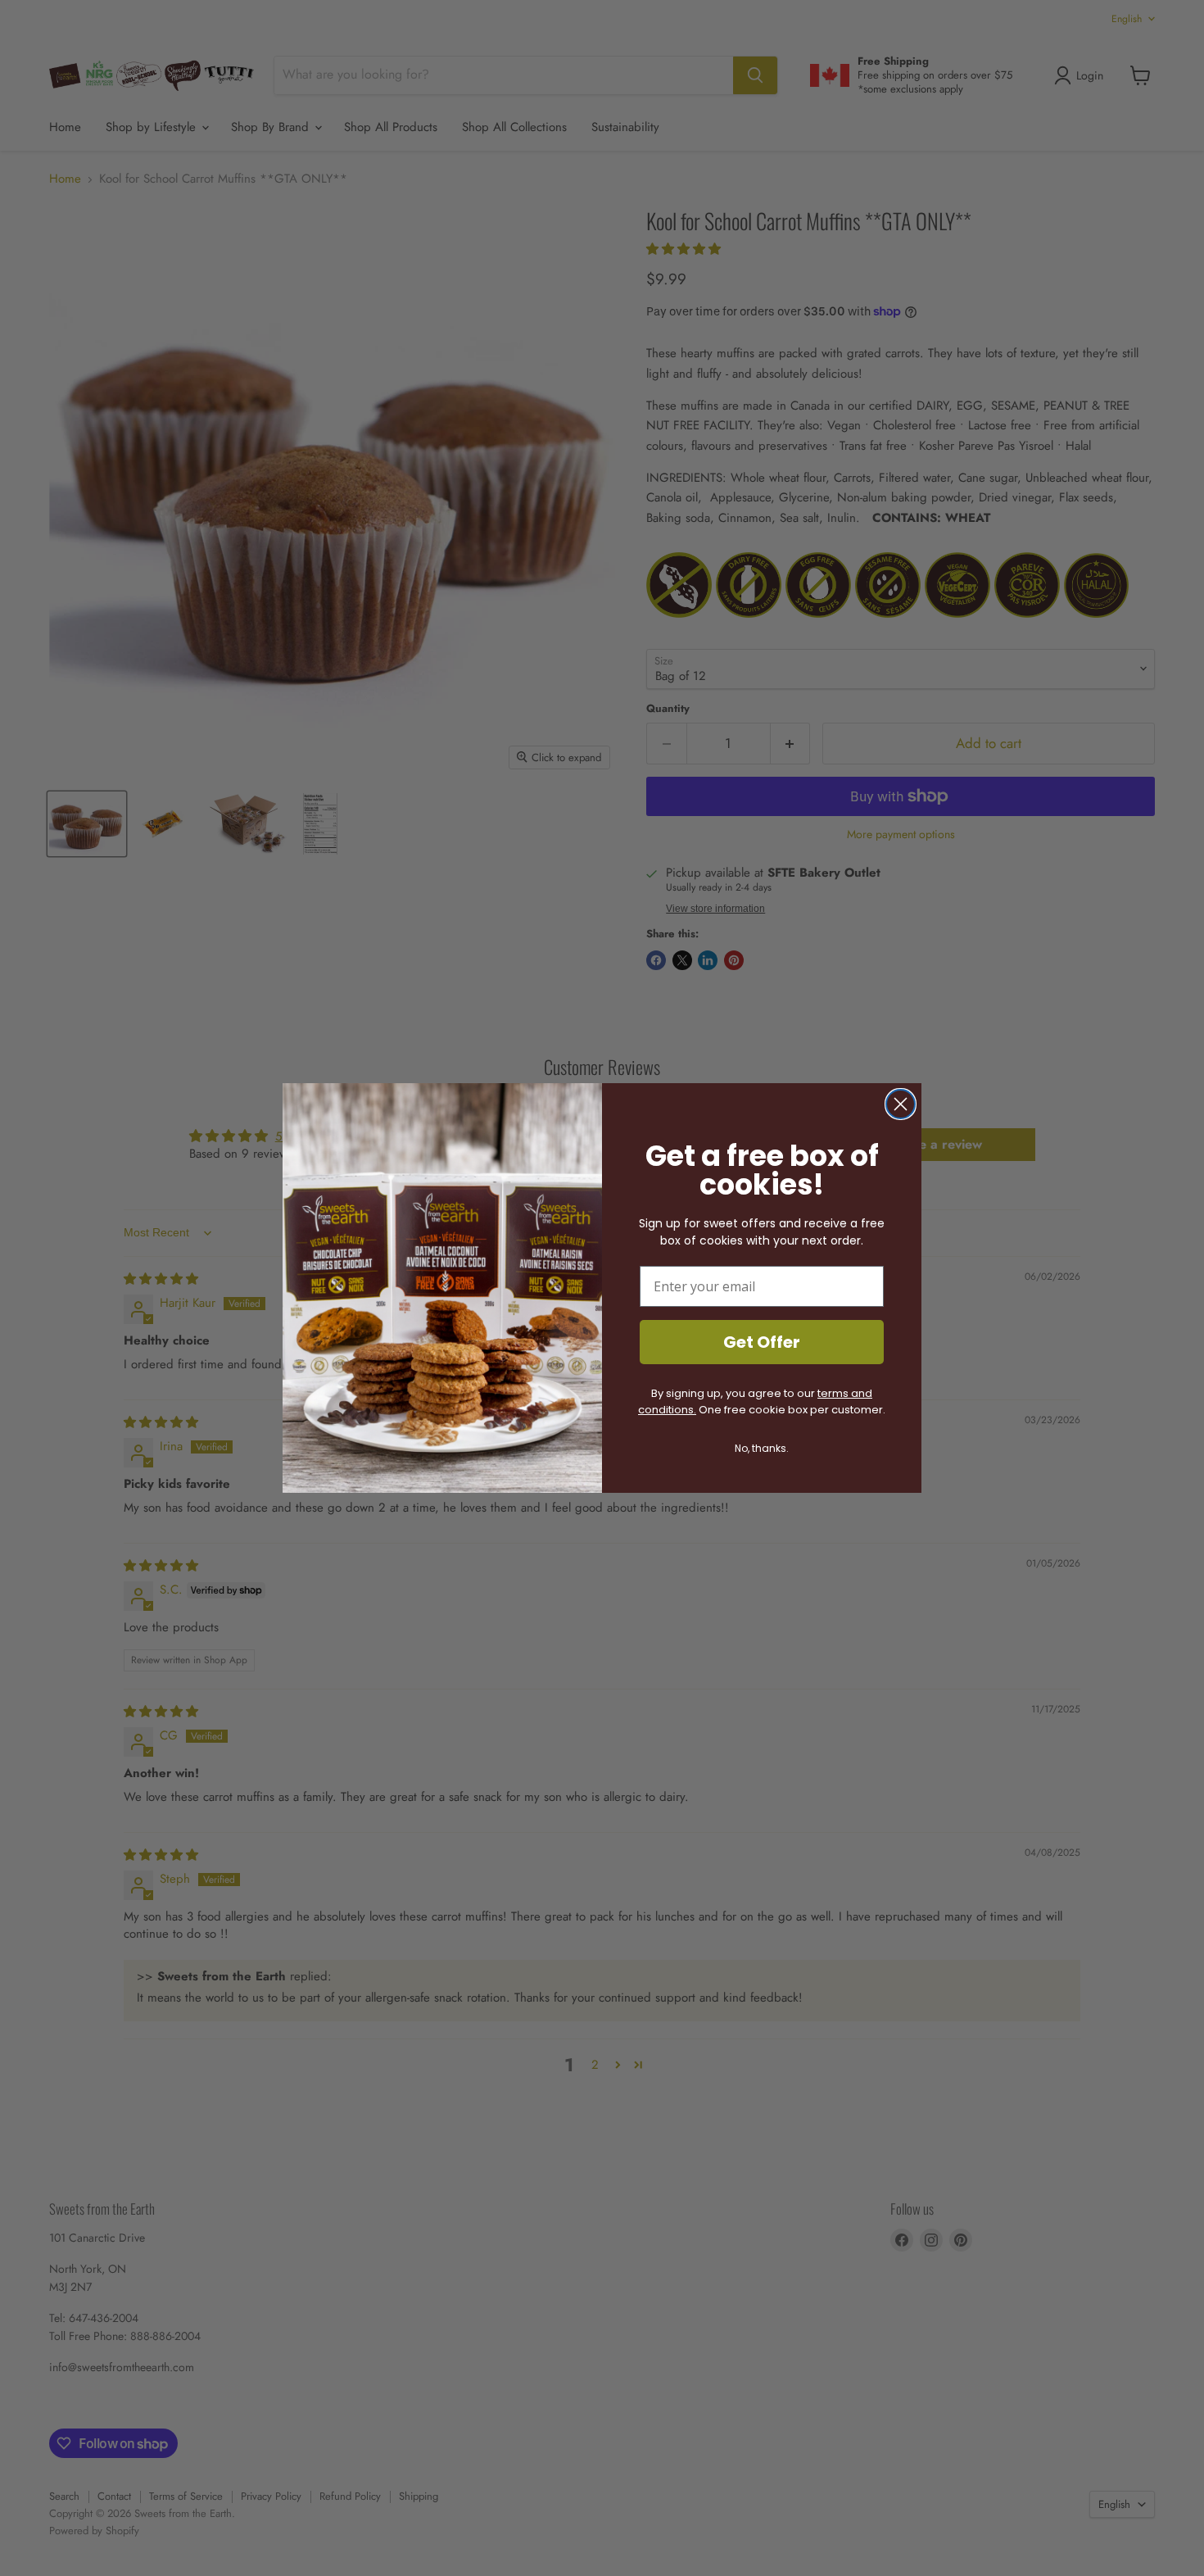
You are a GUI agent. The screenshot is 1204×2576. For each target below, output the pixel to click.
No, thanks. (762, 1448)
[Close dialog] (901, 1104)
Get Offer (762, 1342)
